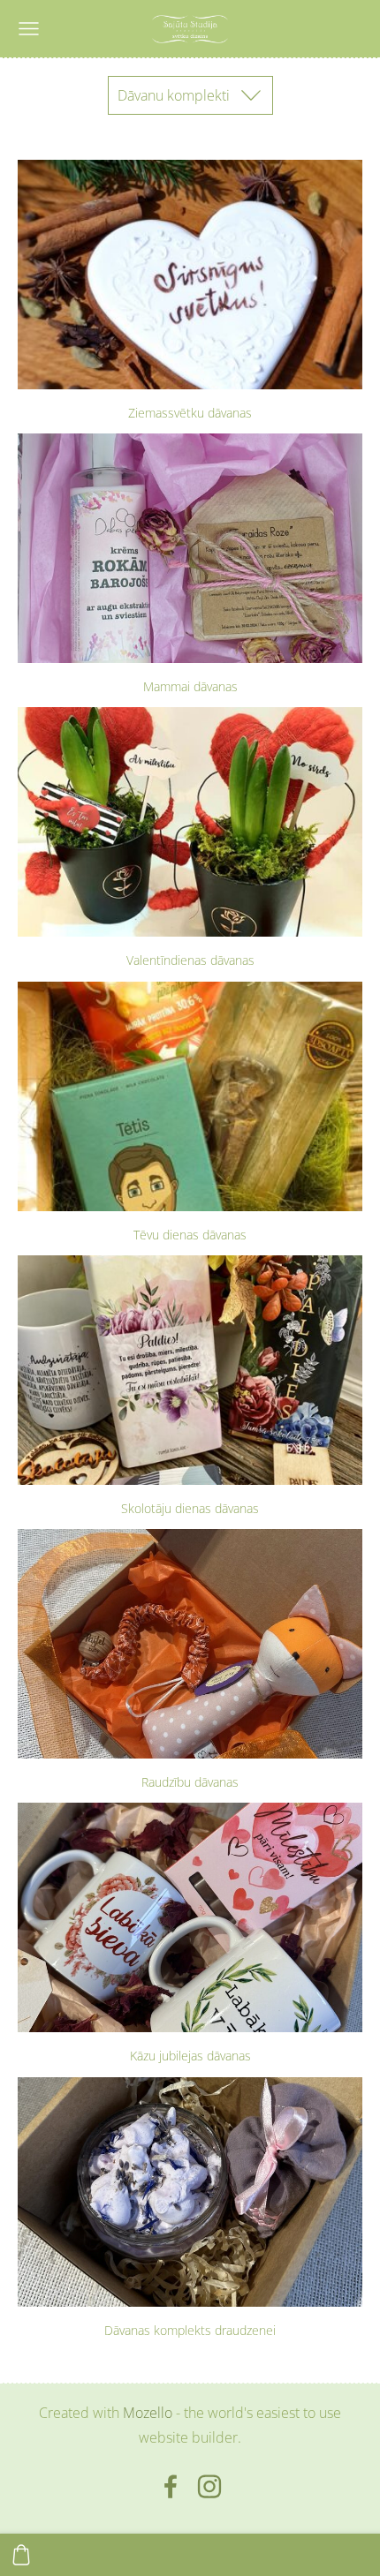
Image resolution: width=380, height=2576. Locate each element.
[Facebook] (171, 2486)
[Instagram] (209, 2486)
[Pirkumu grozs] (21, 2555)
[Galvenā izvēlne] (29, 29)
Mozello (148, 2413)
